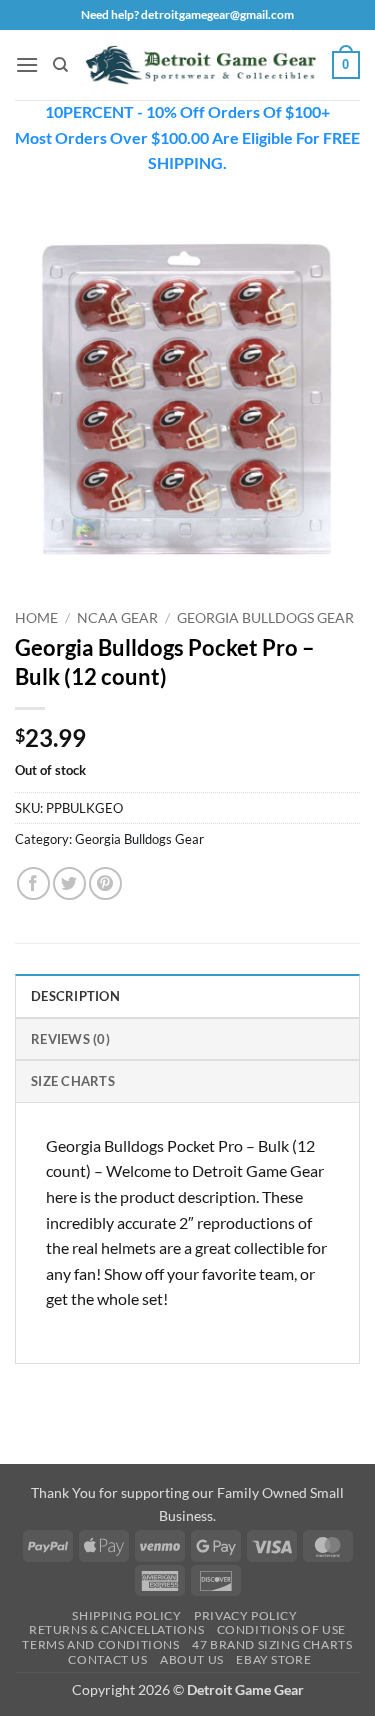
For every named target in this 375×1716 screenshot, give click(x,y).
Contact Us (107, 1659)
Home (36, 618)
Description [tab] (75, 996)
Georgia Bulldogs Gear (265, 618)
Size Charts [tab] (73, 1081)
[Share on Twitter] (69, 883)
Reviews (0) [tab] (70, 1039)
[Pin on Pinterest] (105, 883)
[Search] (60, 65)
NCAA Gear (117, 618)
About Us (192, 1659)
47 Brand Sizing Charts (272, 1644)
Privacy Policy (246, 1615)
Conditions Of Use (281, 1629)
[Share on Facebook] (33, 883)
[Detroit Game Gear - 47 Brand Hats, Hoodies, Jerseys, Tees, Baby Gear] (200, 65)
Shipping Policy (126, 1615)
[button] (27, 64)
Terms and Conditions (100, 1644)
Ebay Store (273, 1659)
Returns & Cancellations (116, 1629)
